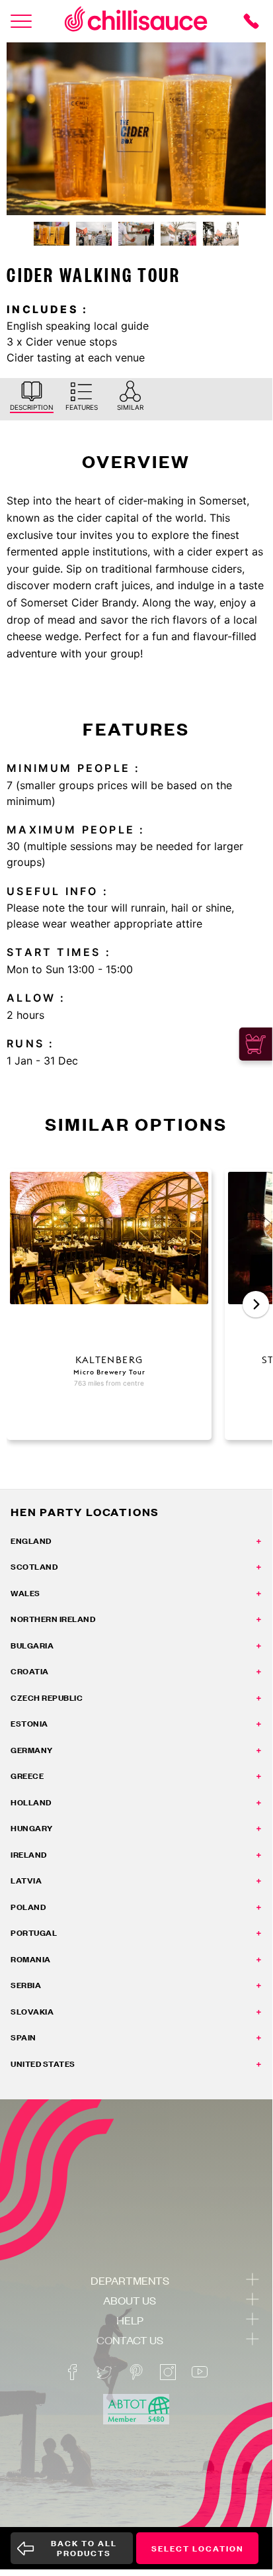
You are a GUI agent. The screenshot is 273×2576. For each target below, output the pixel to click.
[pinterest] (136, 2372)
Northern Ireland (53, 1619)
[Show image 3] (136, 234)
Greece (27, 1776)
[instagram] (168, 2372)
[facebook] (73, 2372)
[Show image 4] (178, 234)
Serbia (26, 1985)
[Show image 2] (94, 234)
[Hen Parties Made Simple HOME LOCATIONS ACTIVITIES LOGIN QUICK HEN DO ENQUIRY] (21, 21)
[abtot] (136, 2409)
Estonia (29, 1724)
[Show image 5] (221, 234)
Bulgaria (32, 1646)
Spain (23, 2037)
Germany (32, 1750)
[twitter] (104, 2372)
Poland (28, 1907)
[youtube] (200, 2372)
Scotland (34, 1567)
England (31, 1541)
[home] (136, 21)
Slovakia (32, 2012)
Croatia (30, 1671)
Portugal (34, 1933)
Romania (31, 1959)
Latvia (26, 1881)
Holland (31, 1802)
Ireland (29, 1855)
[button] (256, 1304)
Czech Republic (47, 1698)
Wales (25, 1593)
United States (43, 2064)
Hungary (32, 1828)
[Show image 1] (52, 234)
